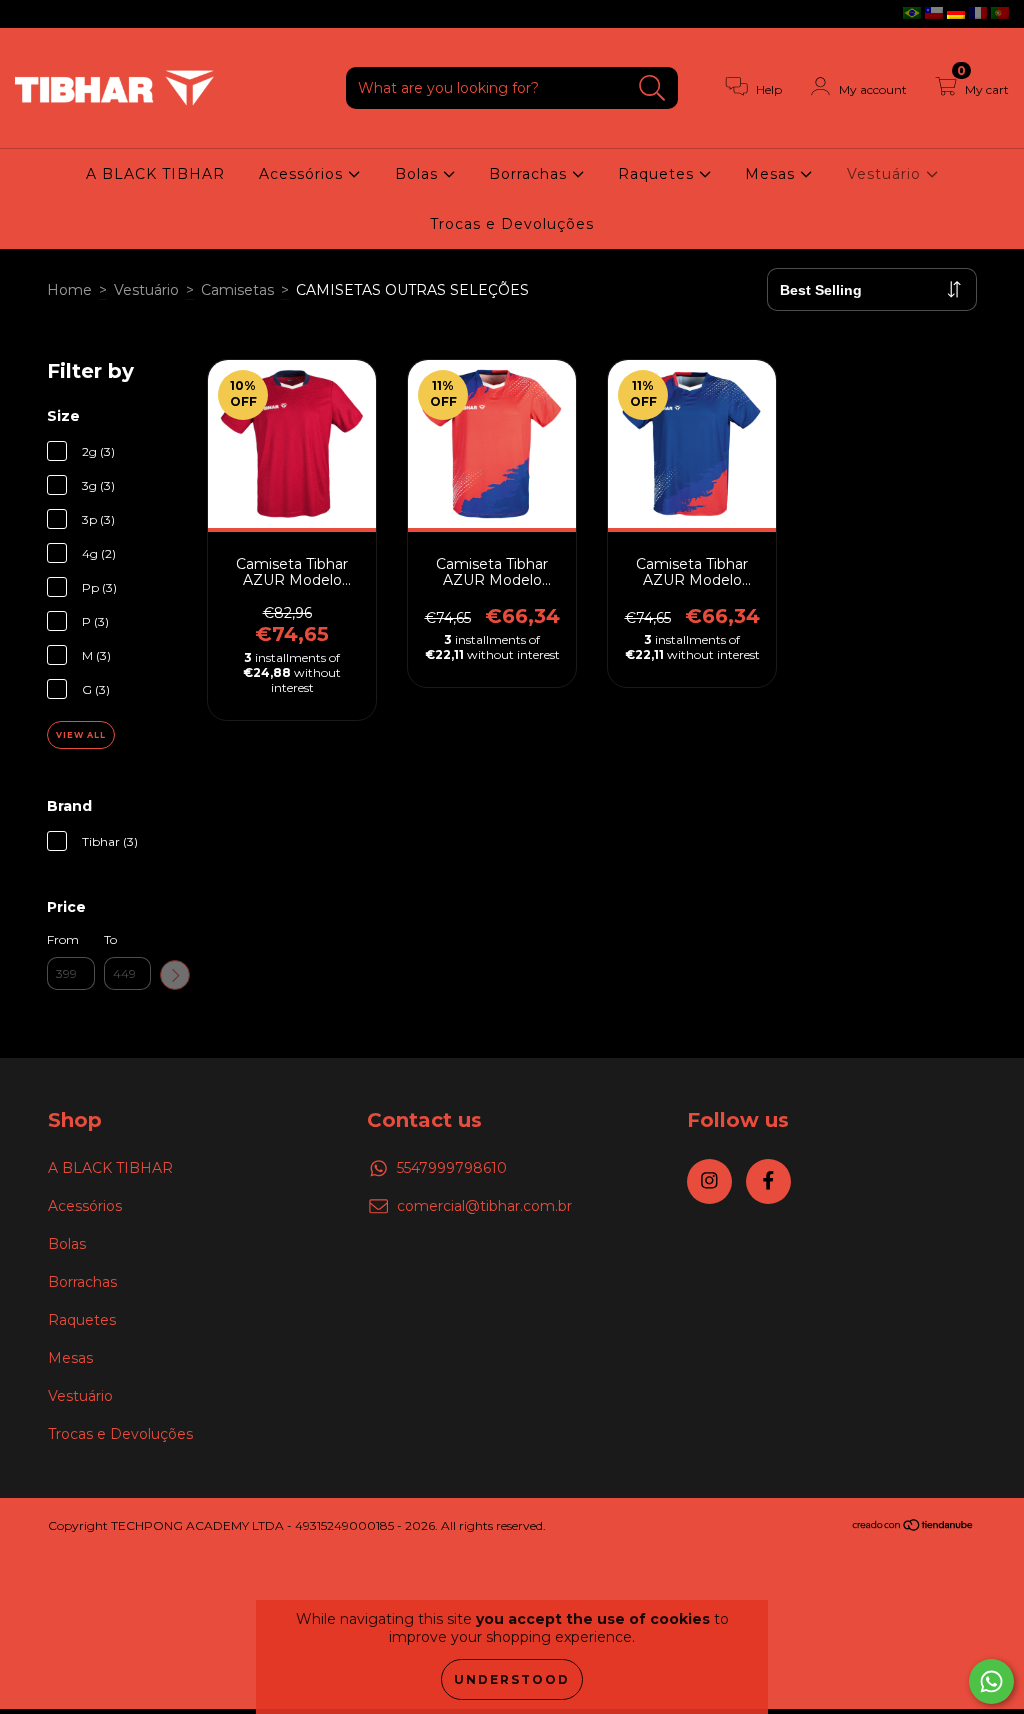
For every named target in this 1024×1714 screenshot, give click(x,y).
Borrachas (530, 174)
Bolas (419, 174)
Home (69, 290)
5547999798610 (452, 1168)
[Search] (652, 88)
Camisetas (237, 290)
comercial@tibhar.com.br (484, 1206)
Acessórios (303, 174)
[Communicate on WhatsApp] (991, 1681)
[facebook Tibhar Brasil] (58, 14)
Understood (512, 1679)
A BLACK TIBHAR (155, 174)
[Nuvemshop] (913, 1527)
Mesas (772, 174)
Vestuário (886, 174)
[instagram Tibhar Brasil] (30, 14)
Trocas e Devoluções (512, 224)
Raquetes (658, 174)
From (63, 939)
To (110, 939)
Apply (175, 975)
